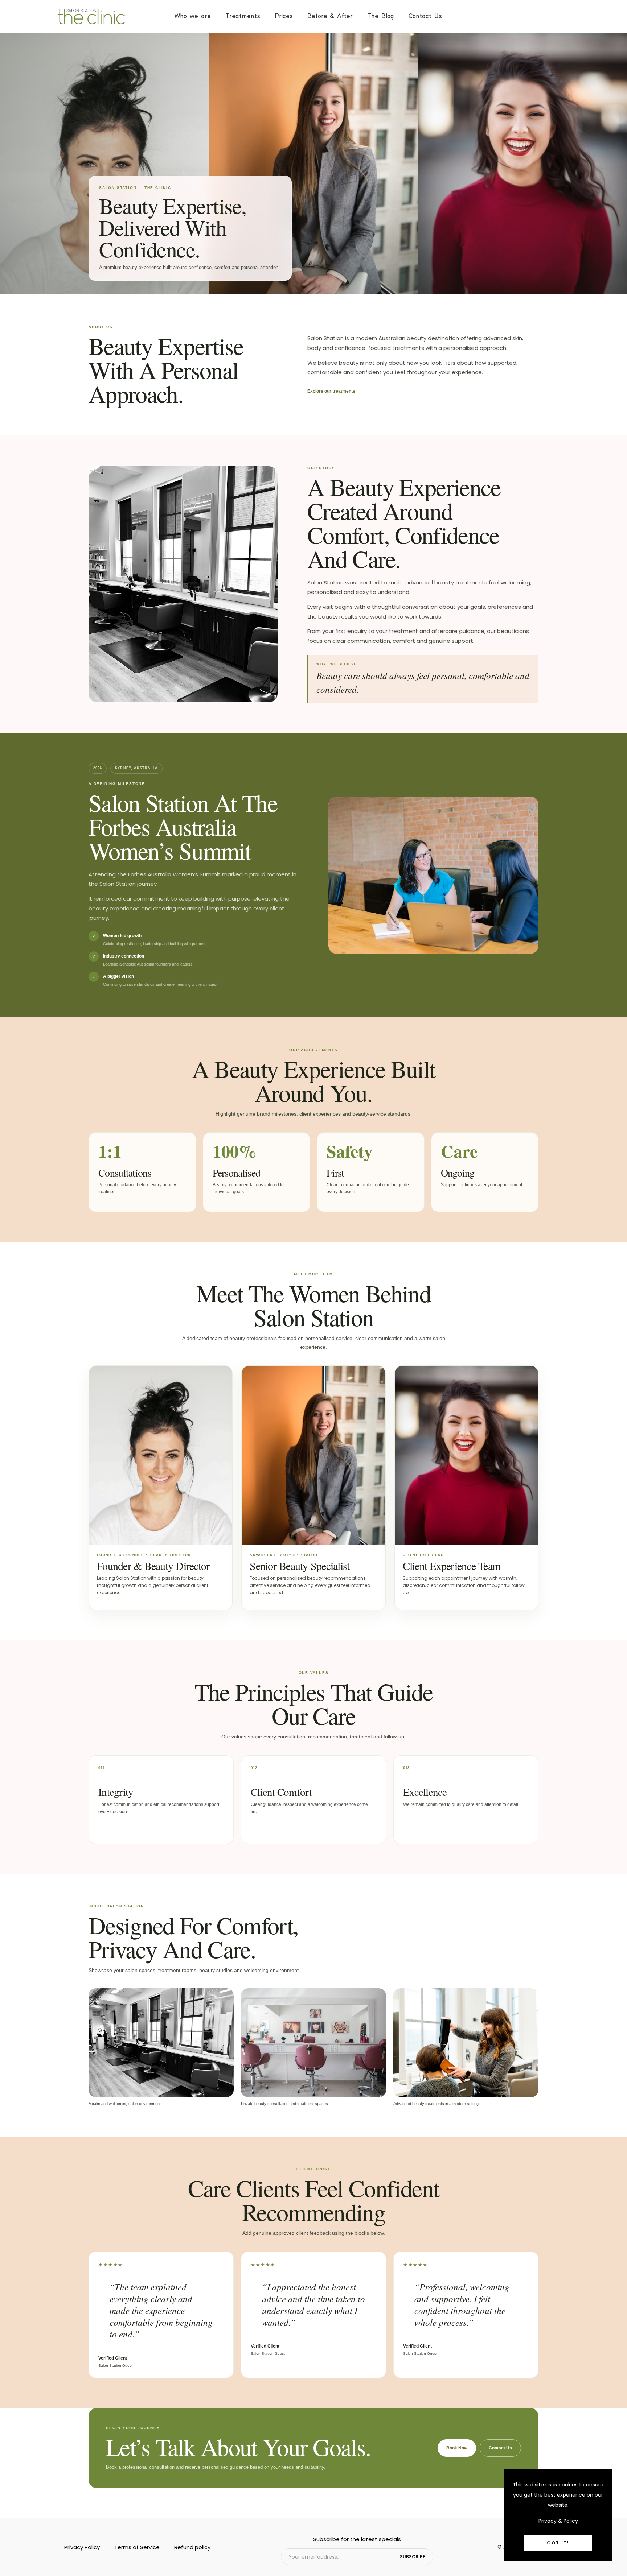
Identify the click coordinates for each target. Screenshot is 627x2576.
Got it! (558, 2543)
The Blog (381, 16)
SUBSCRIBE (413, 2557)
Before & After (330, 16)
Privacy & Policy (558, 2521)
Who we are (193, 16)
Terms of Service (137, 2547)
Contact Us (425, 16)
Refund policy (192, 2547)
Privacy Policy (82, 2547)
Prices (284, 16)
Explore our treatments (335, 391)
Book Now (457, 2448)
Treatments (243, 16)
